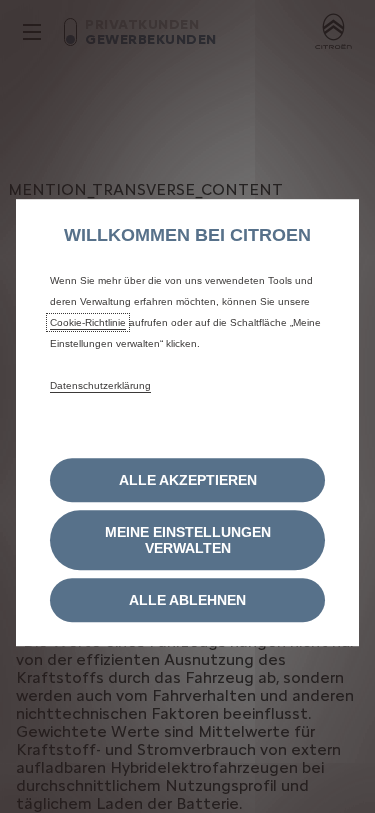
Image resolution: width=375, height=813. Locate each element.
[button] (187, 540)
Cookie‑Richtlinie (88, 322)
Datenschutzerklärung (100, 385)
